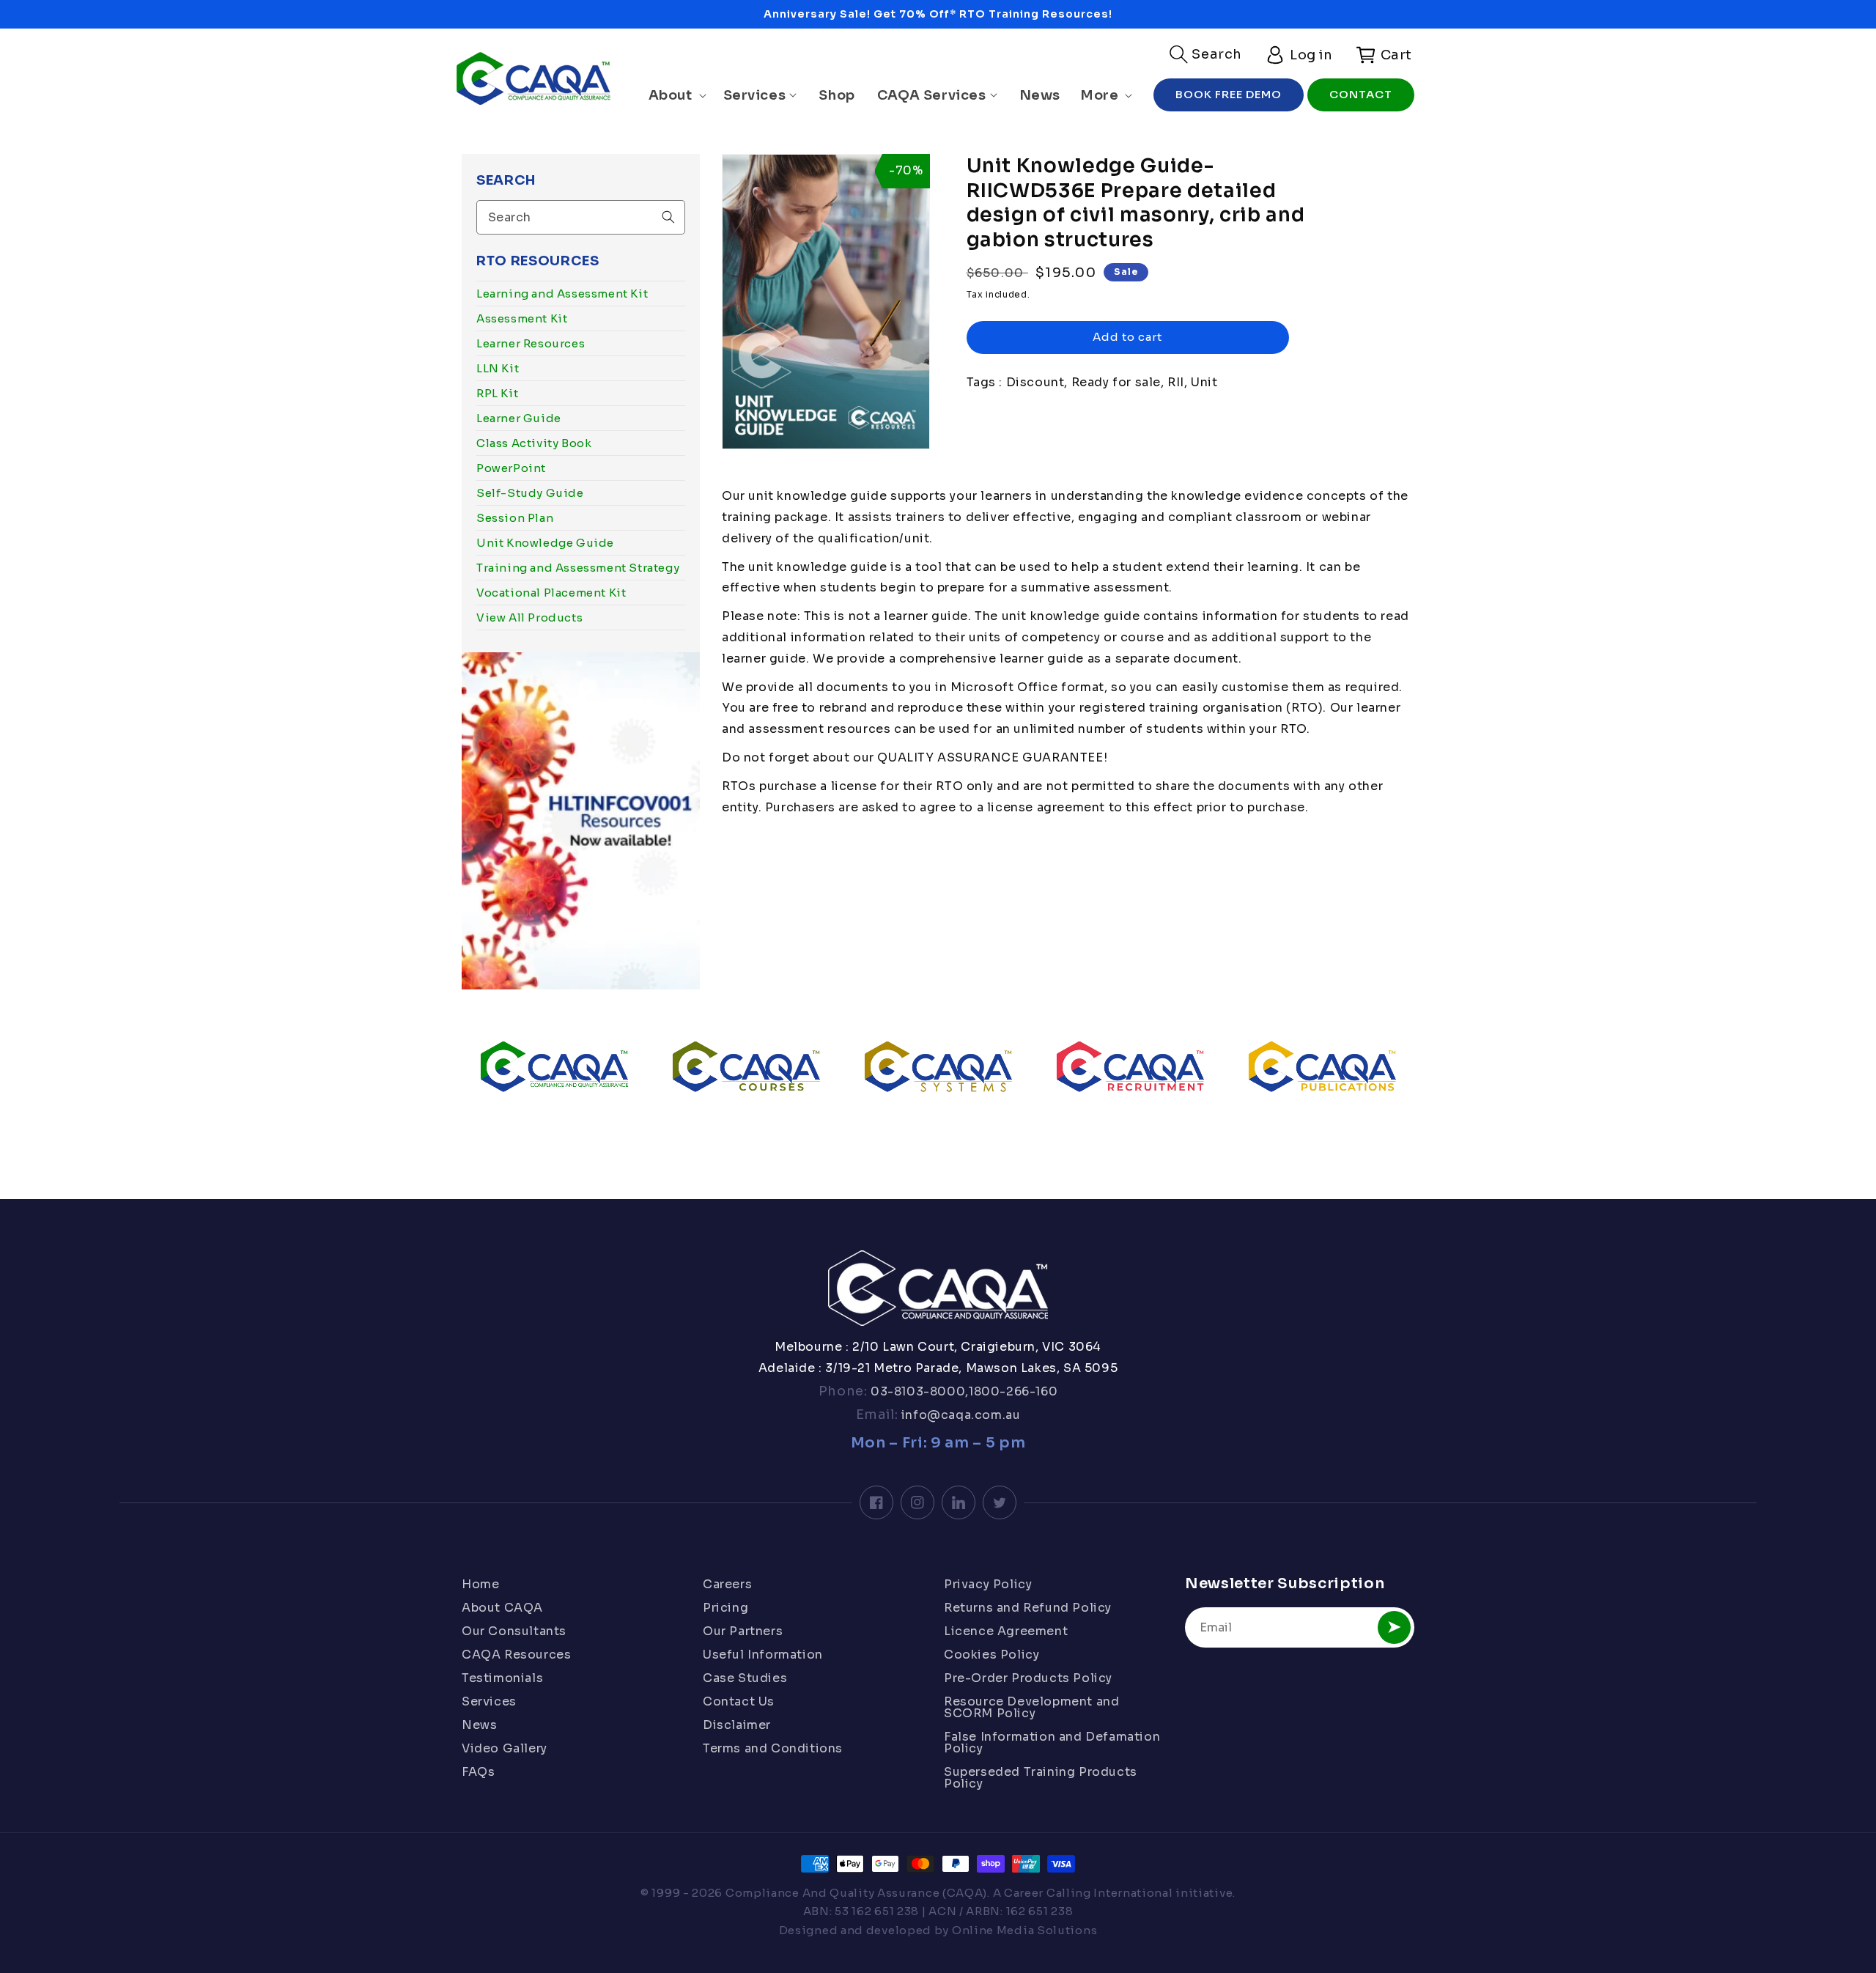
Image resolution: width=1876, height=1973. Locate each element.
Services (489, 1701)
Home (480, 1585)
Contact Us (739, 1701)
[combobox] (581, 217)
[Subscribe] (1394, 1627)
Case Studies (745, 1678)
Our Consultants (514, 1631)
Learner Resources (531, 343)
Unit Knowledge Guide (545, 543)
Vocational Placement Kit (551, 593)
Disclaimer (737, 1725)
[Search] (668, 217)
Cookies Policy (991, 1655)
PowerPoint (511, 468)
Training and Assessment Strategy (578, 568)
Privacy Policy (988, 1585)
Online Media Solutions (1024, 1930)
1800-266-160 (1013, 1391)
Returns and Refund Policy (1028, 1608)
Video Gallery (505, 1748)
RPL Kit (497, 393)
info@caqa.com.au (959, 1415)
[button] (1206, 54)
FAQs (478, 1772)
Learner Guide (519, 418)
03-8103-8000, (918, 1391)
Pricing (725, 1608)
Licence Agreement (1006, 1631)
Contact (1361, 94)
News (479, 1725)
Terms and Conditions (773, 1748)
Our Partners (743, 1631)
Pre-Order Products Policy (1028, 1678)
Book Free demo (1229, 94)
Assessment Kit (522, 318)
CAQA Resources (516, 1655)
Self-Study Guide (530, 493)
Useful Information (763, 1655)
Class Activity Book (534, 443)
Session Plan (515, 518)
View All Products (529, 617)
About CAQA (502, 1608)
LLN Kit (498, 368)
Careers (727, 1585)
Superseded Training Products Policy (1041, 1778)
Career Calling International (1089, 1893)
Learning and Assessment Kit (562, 294)
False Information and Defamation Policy (1052, 1742)
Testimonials (502, 1678)
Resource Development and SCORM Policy (1031, 1707)
